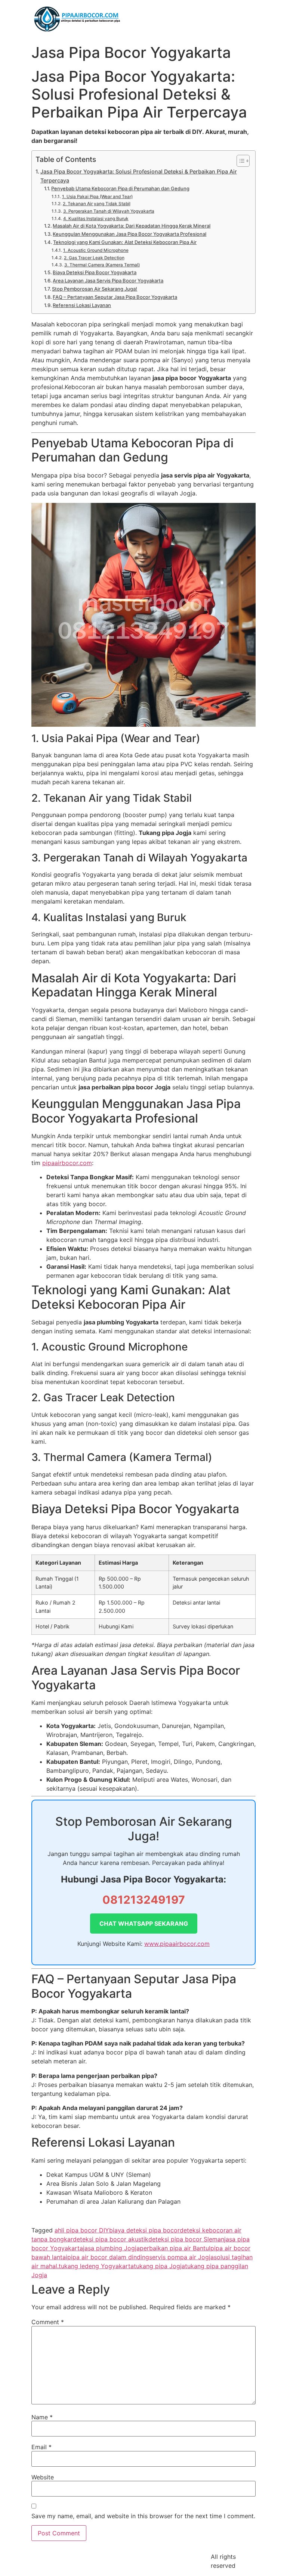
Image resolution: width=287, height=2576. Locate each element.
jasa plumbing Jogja (111, 2248)
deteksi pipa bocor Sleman (186, 2239)
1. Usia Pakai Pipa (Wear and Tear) (97, 197)
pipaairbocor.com (67, 1163)
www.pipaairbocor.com (177, 1944)
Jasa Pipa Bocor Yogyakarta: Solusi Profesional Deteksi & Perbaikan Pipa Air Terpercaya (139, 176)
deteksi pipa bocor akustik (111, 2239)
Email (41, 2447)
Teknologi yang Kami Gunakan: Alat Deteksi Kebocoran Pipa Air (125, 242)
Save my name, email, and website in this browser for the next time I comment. (143, 2516)
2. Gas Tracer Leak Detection (94, 258)
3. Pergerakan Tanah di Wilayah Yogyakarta (109, 211)
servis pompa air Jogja (181, 2257)
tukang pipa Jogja (159, 2266)
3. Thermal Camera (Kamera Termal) (102, 265)
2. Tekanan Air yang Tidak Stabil (96, 204)
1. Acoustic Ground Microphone (96, 250)
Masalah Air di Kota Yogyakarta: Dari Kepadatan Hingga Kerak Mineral (132, 226)
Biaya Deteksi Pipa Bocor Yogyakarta (95, 272)
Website (43, 2477)
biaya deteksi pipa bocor (144, 2230)
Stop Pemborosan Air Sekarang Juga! (95, 289)
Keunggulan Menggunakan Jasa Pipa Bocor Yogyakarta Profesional (129, 234)
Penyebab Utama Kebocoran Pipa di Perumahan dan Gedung (120, 188)
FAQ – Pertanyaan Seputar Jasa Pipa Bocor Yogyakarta (115, 297)
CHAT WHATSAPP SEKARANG (144, 1924)
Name (42, 2417)
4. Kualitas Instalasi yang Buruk (96, 219)
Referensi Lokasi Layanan (82, 305)
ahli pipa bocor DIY (82, 2230)
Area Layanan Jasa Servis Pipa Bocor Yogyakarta (108, 281)
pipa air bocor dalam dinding (108, 2257)
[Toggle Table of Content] (239, 161)
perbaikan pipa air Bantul (175, 2248)
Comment (48, 2322)
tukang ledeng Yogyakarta (96, 2266)
